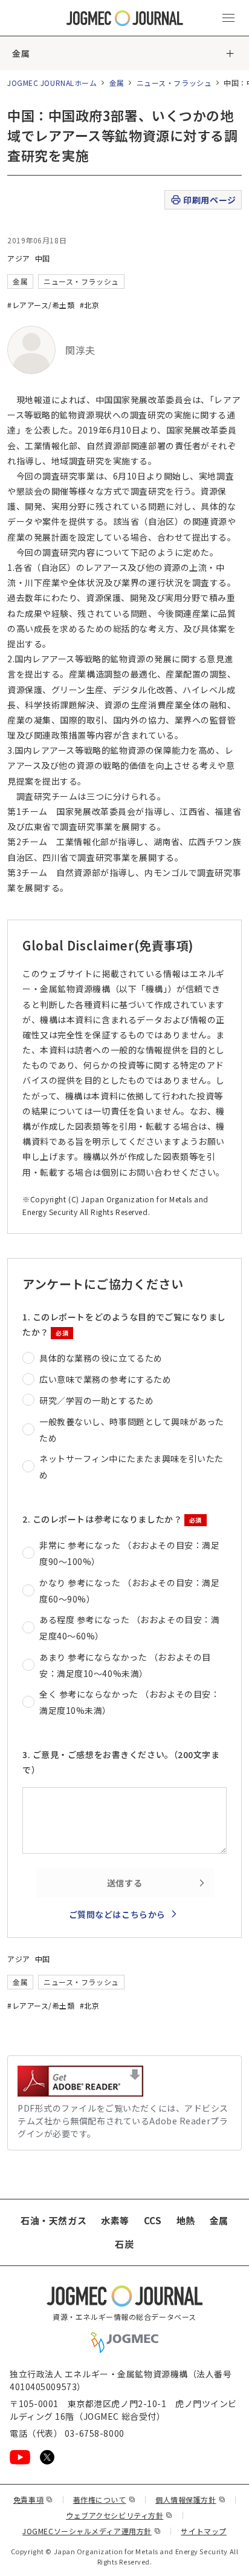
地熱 (186, 2220)
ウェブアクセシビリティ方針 (119, 2515)
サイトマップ (203, 2531)
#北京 (90, 305)
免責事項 (33, 2499)
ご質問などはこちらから (117, 1914)
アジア (19, 258)
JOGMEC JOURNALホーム (52, 83)
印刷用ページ (209, 200)
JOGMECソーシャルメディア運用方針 (92, 2531)
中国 (43, 258)
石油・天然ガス (53, 2220)
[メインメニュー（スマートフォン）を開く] (228, 18)
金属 (21, 53)
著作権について (104, 2499)
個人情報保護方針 (190, 2499)
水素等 (115, 2220)
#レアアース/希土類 (41, 305)
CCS (153, 2220)
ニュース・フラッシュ (174, 83)
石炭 (124, 2244)
